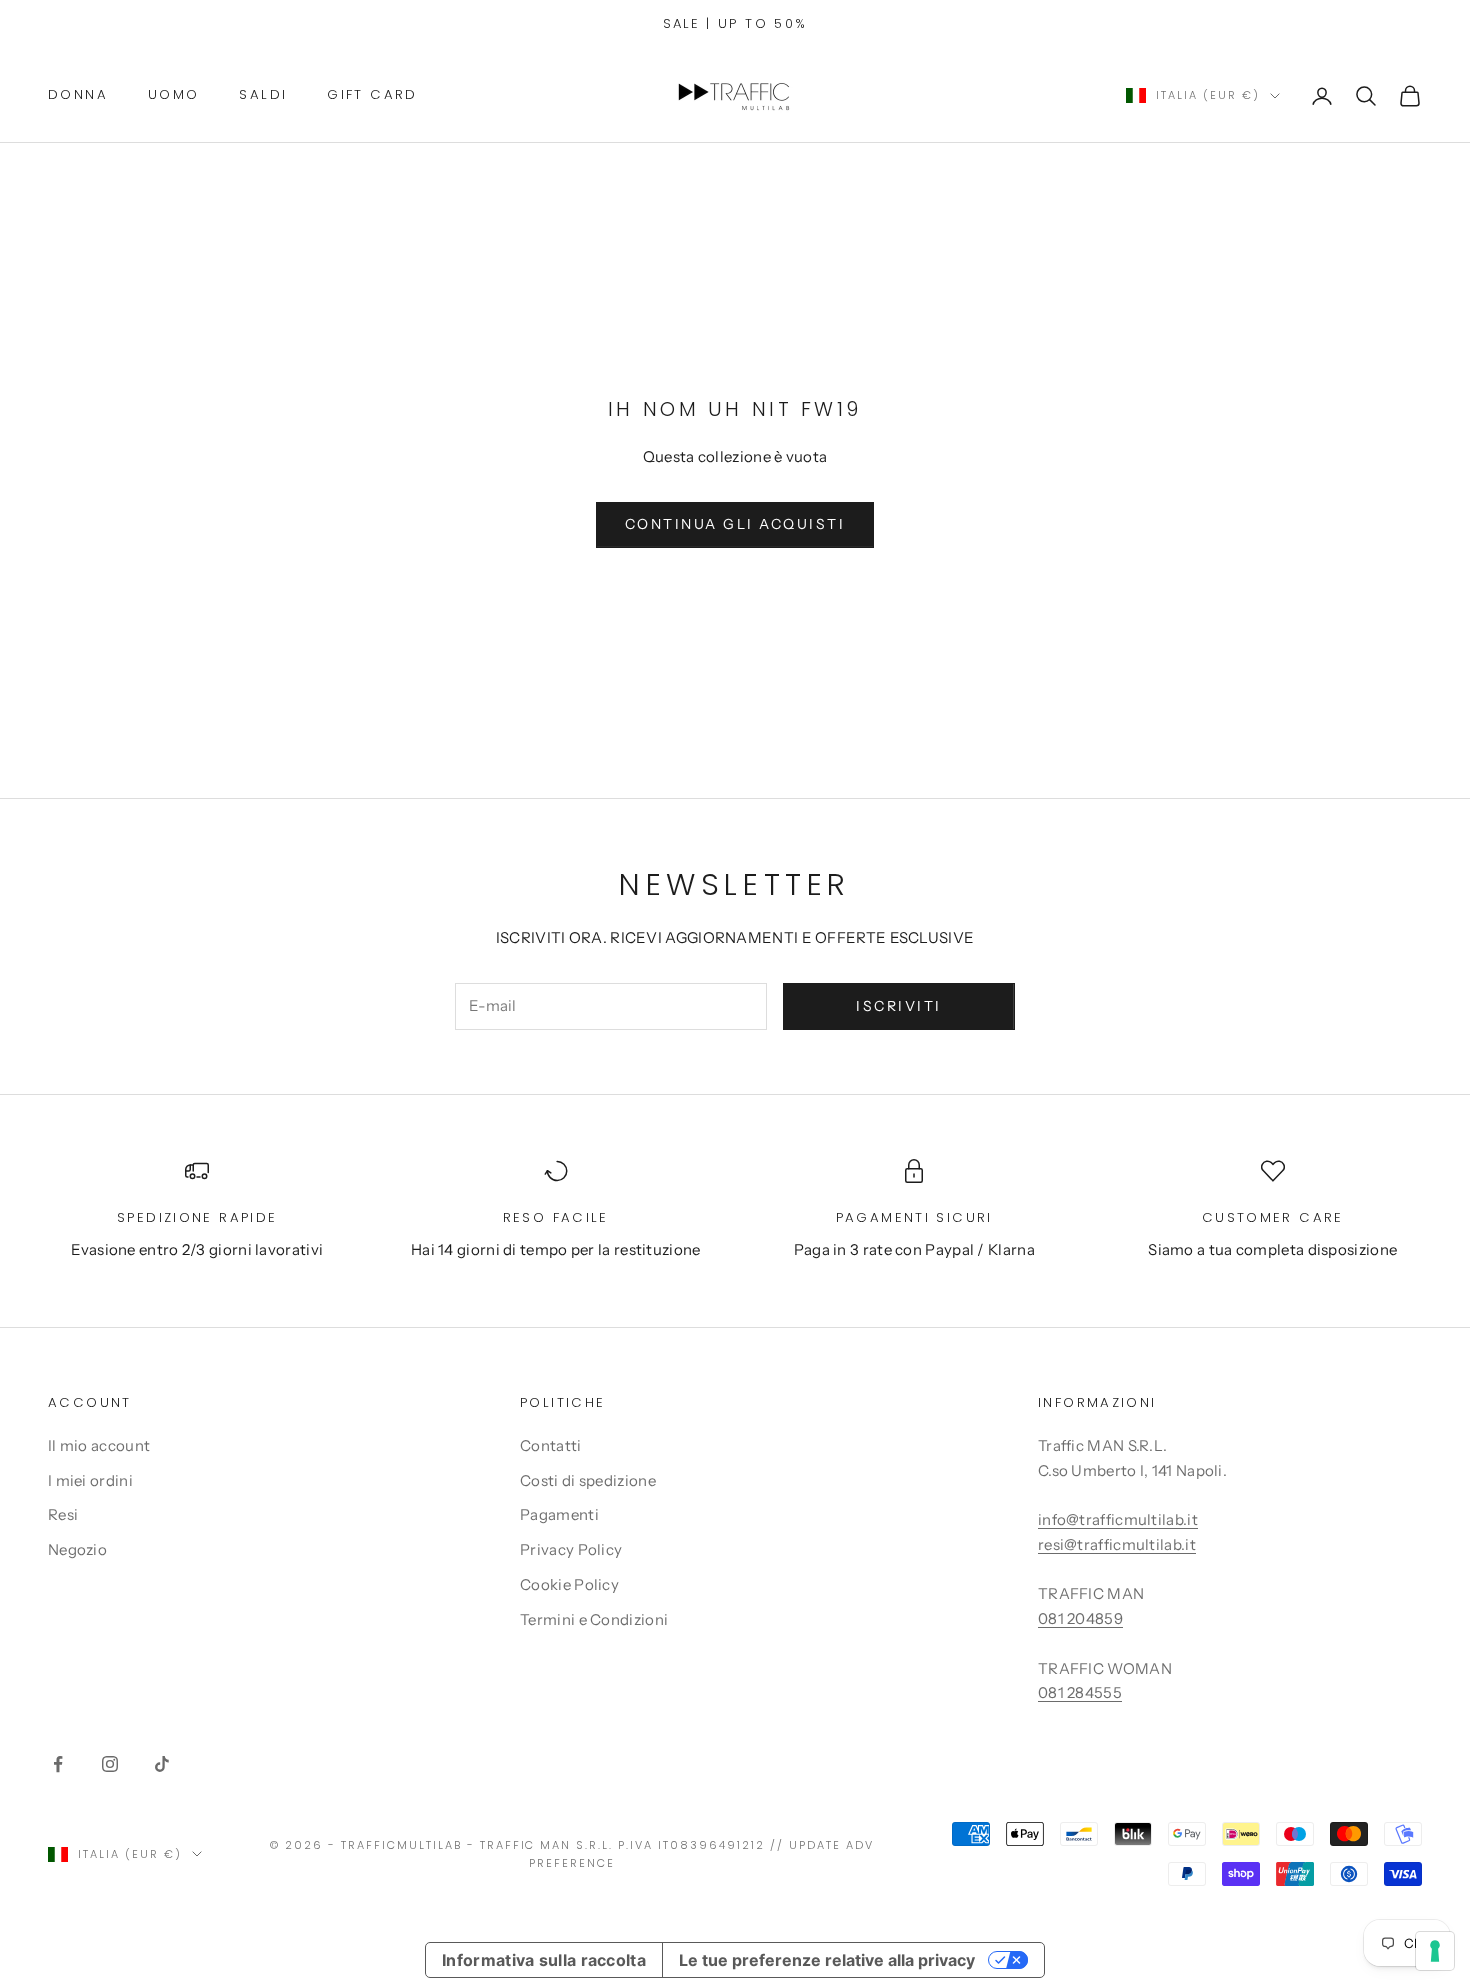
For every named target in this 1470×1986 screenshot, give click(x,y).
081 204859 (1080, 1618)
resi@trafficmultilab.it (1117, 1544)
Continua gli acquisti (735, 524)
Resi (63, 1514)
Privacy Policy (571, 1549)
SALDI (263, 94)
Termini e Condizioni (594, 1619)
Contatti (550, 1445)
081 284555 (1080, 1692)
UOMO (174, 94)
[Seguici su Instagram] (110, 1764)
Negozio (77, 1549)
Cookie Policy (569, 1584)
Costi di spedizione (588, 1480)
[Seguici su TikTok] (162, 1764)
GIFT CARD (372, 94)
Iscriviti (899, 1006)
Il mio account (99, 1445)
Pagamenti (559, 1514)
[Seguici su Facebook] (58, 1764)
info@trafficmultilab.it (1118, 1519)
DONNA (78, 94)
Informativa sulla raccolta (544, 1960)
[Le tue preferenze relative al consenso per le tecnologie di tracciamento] (1435, 1951)
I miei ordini (90, 1480)
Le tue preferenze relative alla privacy (827, 1960)
